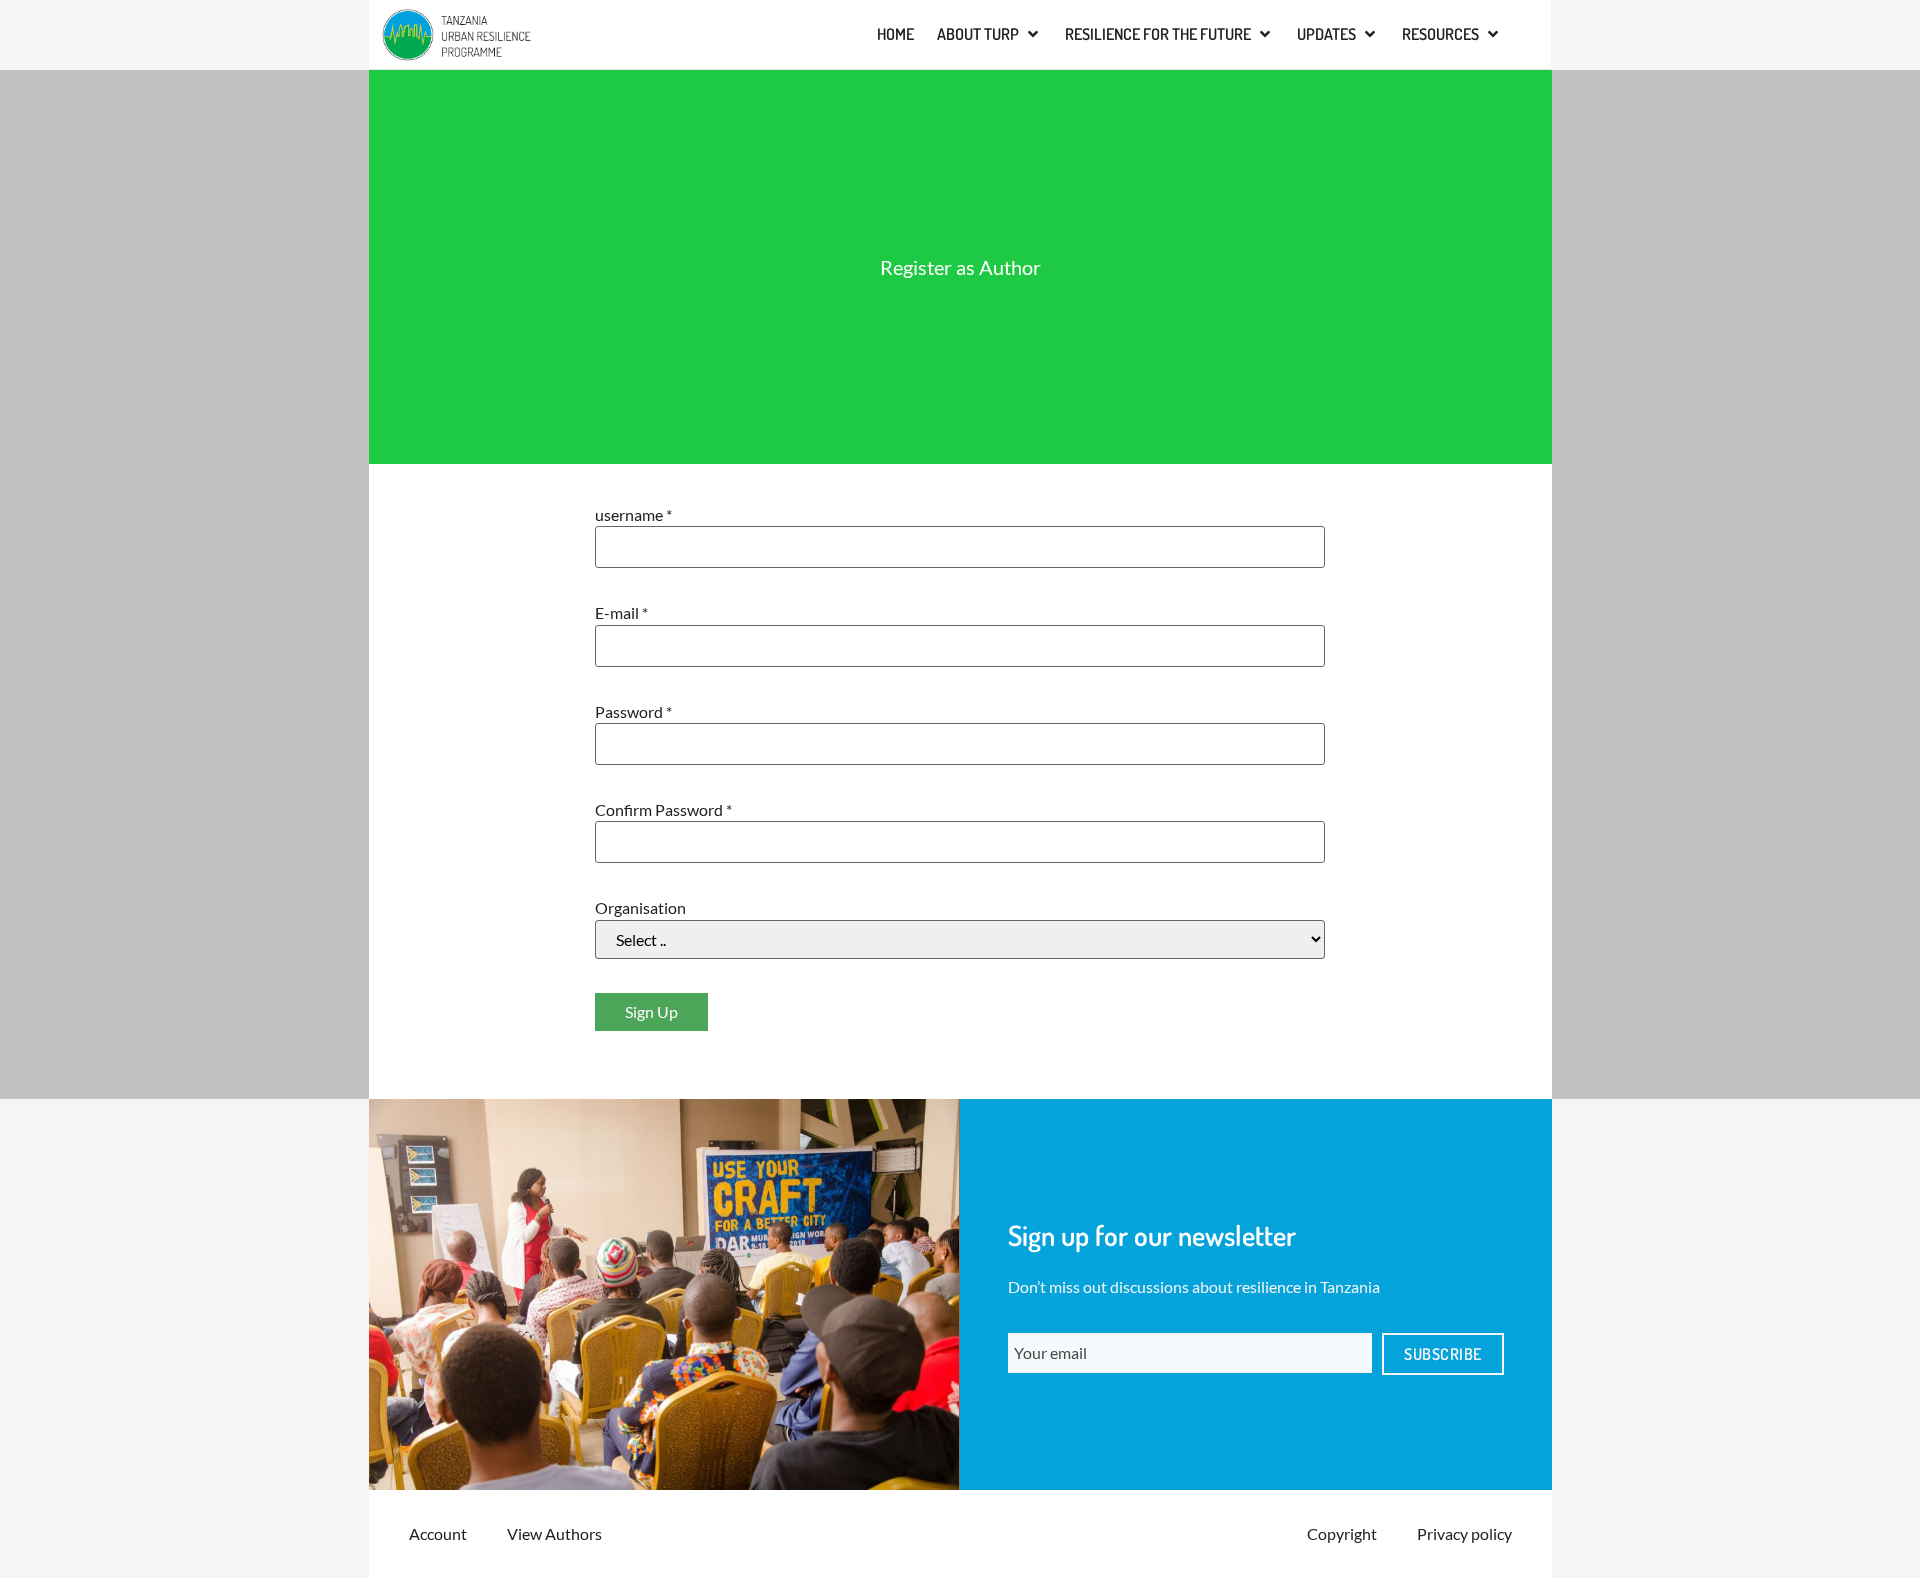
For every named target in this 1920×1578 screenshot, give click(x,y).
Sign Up (651, 1011)
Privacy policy (1464, 1533)
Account (438, 1533)
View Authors (554, 1533)
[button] (989, 34)
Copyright (1342, 1533)
